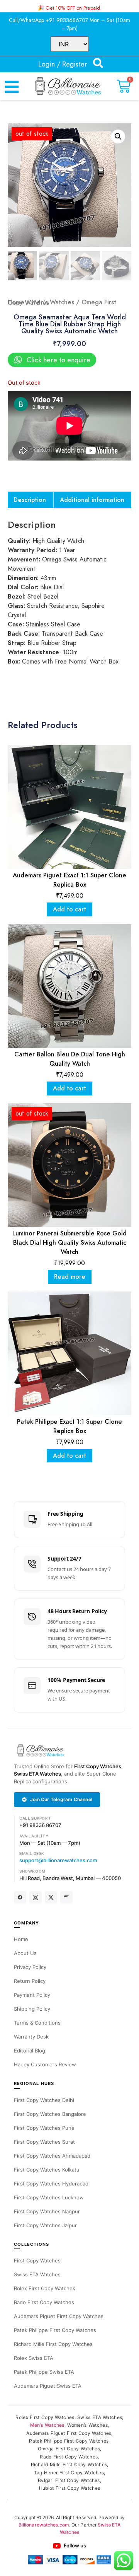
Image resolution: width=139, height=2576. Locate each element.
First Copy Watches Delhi (44, 2100)
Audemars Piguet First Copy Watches (59, 2316)
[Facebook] (20, 1897)
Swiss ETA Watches (37, 1774)
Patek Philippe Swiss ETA (44, 2372)
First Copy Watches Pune (44, 2128)
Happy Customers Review (45, 2064)
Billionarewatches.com (44, 2525)
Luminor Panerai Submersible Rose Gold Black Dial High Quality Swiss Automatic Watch (69, 1243)
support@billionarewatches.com (58, 1860)
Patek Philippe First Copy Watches (55, 2330)
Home (16, 302)
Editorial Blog (30, 2051)
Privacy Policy (30, 1967)
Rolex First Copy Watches (45, 2288)
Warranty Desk (31, 2037)
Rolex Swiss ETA (34, 2358)
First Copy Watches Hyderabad (51, 2184)
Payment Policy (32, 1995)
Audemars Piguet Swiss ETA (48, 2386)
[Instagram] (36, 1897)
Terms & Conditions (37, 2023)
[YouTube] (66, 1897)
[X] (51, 1897)
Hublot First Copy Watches (70, 2488)
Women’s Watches (87, 2425)
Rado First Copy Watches (44, 2302)
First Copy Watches (98, 1766)
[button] (118, 136)
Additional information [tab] (92, 500)
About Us (25, 1953)
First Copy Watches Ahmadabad (52, 2156)
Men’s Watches (53, 302)
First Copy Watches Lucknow (49, 2197)
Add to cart (69, 909)
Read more (70, 1277)
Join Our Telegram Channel (61, 1799)
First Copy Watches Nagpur (47, 2211)
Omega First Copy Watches (69, 2449)
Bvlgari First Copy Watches (69, 2480)
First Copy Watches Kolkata (47, 2170)
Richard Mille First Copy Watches (53, 2344)
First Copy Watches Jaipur (45, 2225)
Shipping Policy (32, 2009)
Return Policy (30, 1981)
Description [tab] (30, 500)
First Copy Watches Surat (44, 2142)
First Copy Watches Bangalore (50, 2114)
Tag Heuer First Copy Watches (69, 2473)
